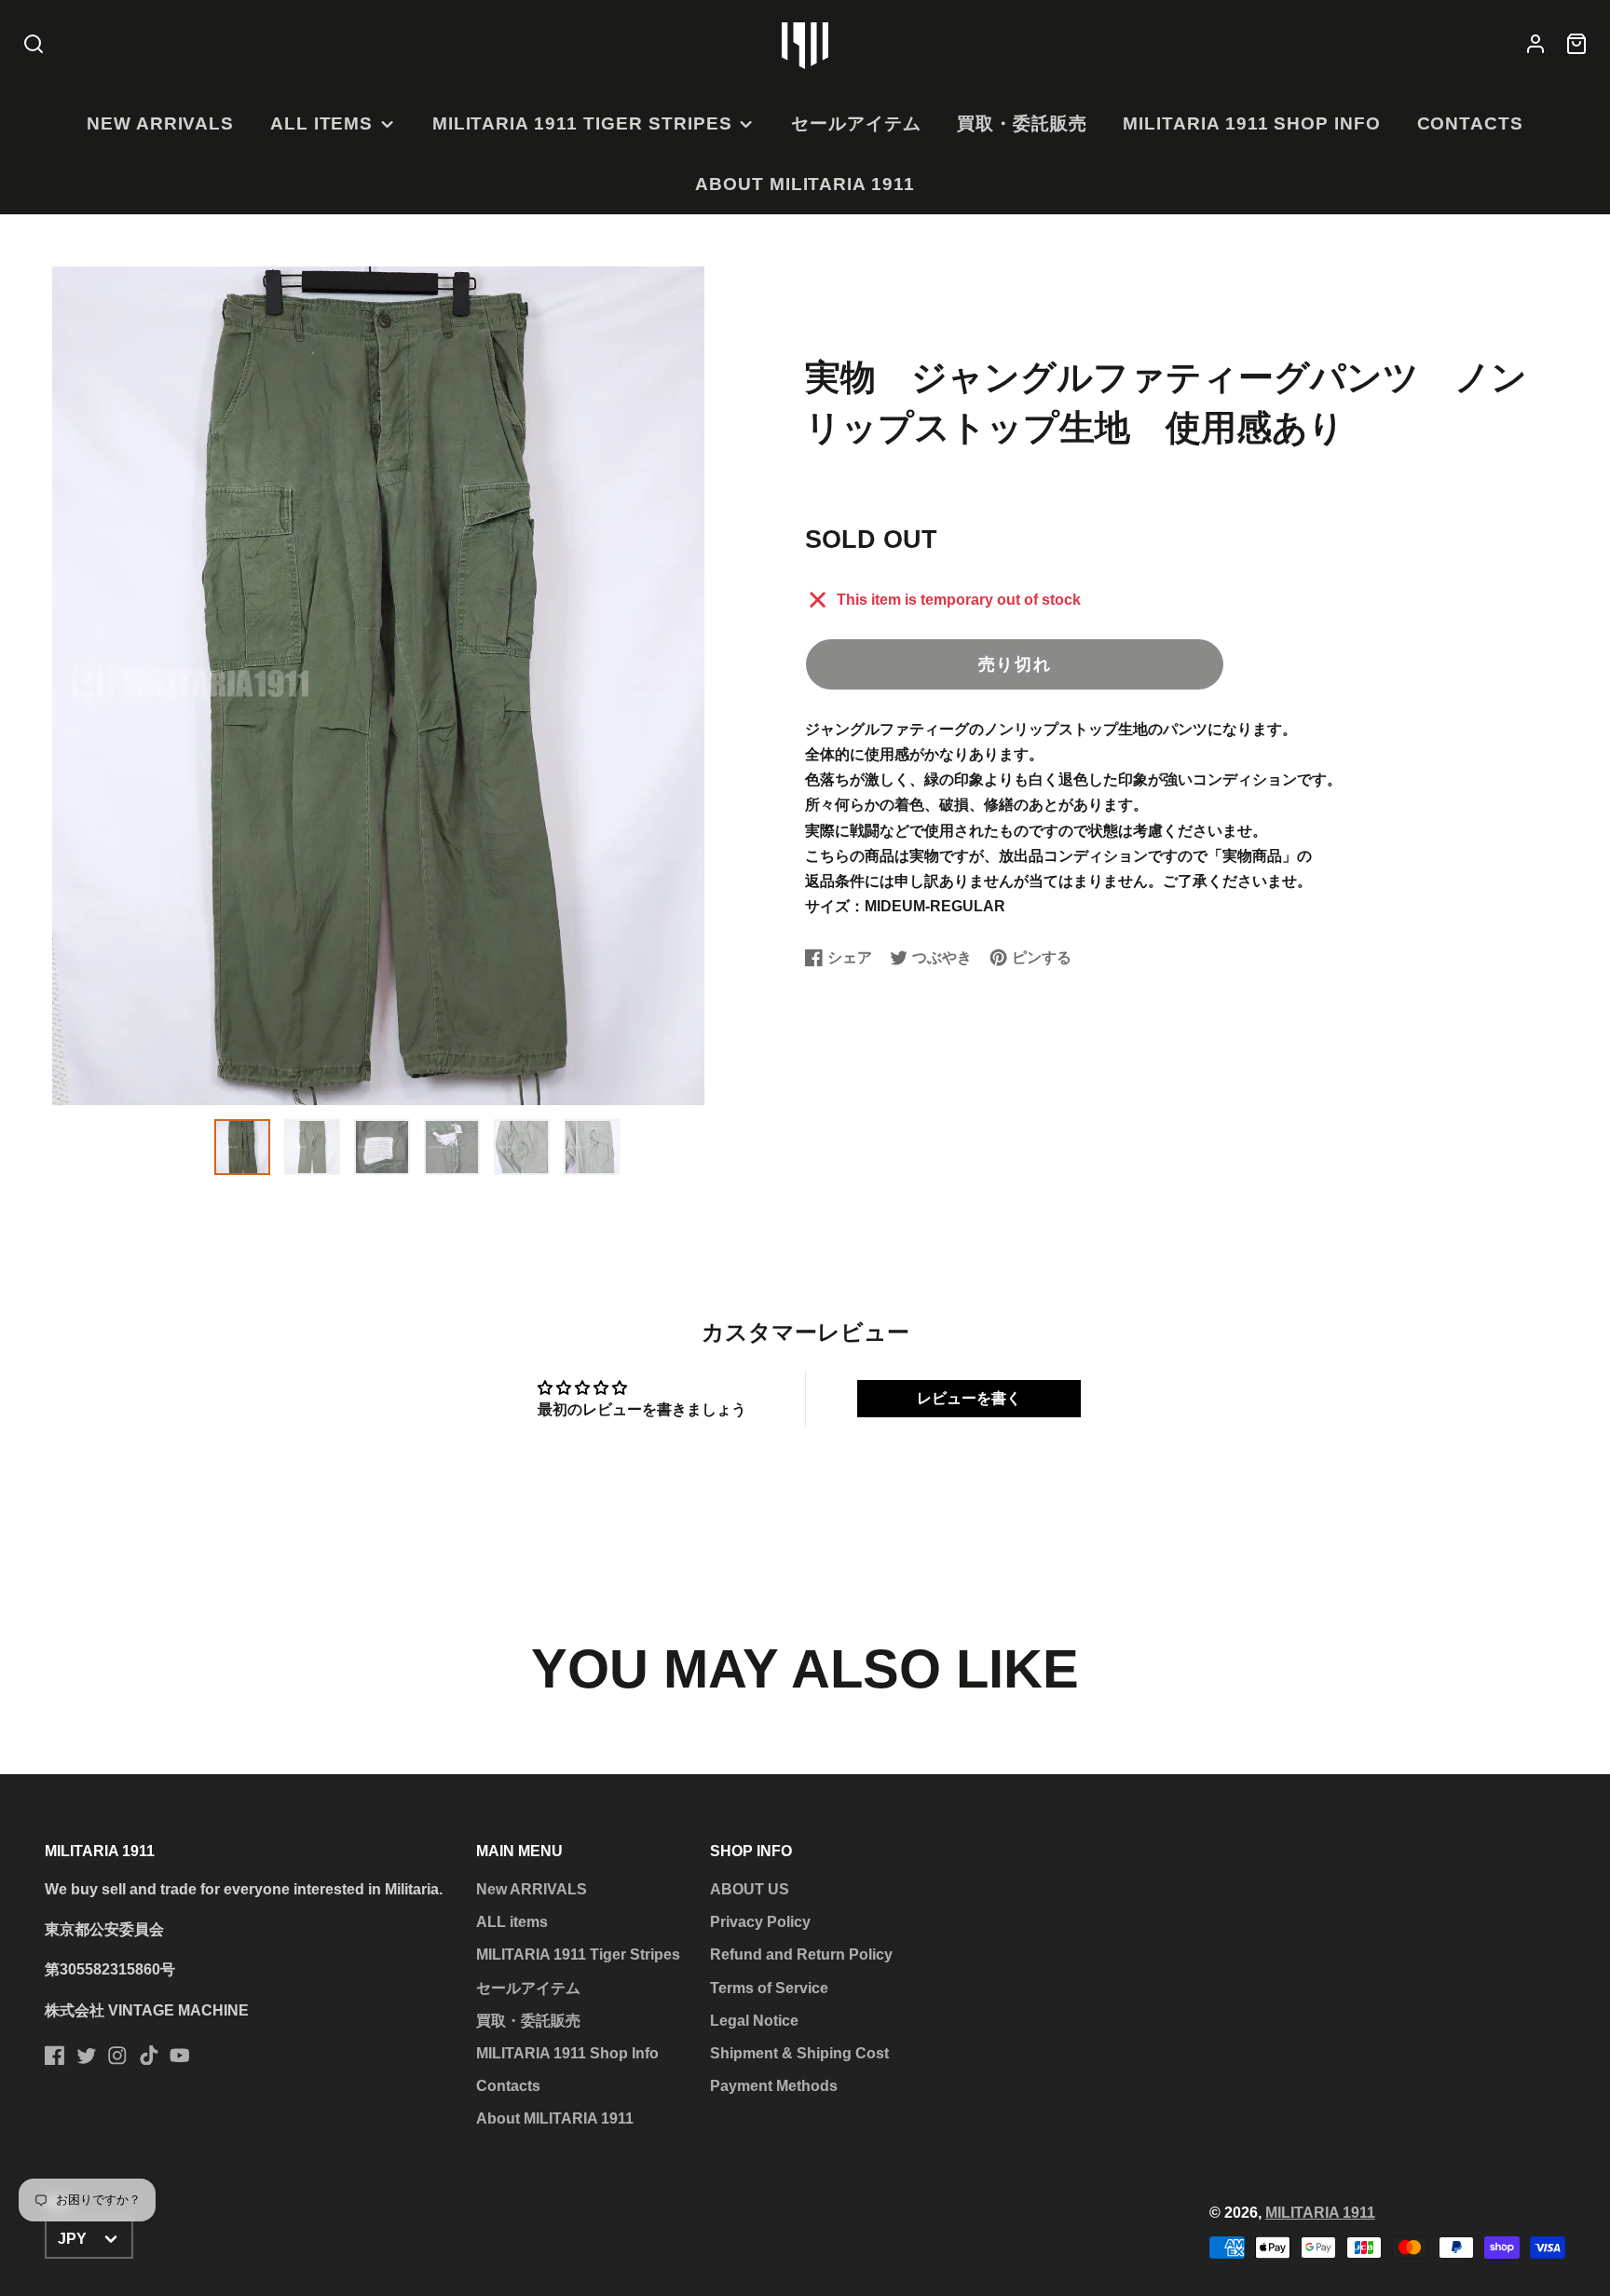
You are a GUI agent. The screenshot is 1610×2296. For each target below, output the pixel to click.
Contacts (1471, 123)
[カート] (1576, 45)
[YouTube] (180, 2056)
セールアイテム (856, 123)
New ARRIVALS (161, 123)
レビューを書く (969, 1398)
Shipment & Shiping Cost (799, 2053)
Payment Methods (774, 2086)
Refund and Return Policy (801, 1954)
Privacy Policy (760, 1922)
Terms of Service (769, 1988)
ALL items (322, 123)
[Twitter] (87, 2056)
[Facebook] (55, 2056)
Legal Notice (754, 2021)
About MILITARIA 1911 (805, 184)
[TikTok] (149, 2056)
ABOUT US (750, 1889)
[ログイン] (1535, 45)
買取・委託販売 (1022, 123)
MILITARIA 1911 (1320, 2213)
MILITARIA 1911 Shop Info (1252, 123)
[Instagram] (117, 2056)
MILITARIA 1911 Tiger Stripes (582, 123)
